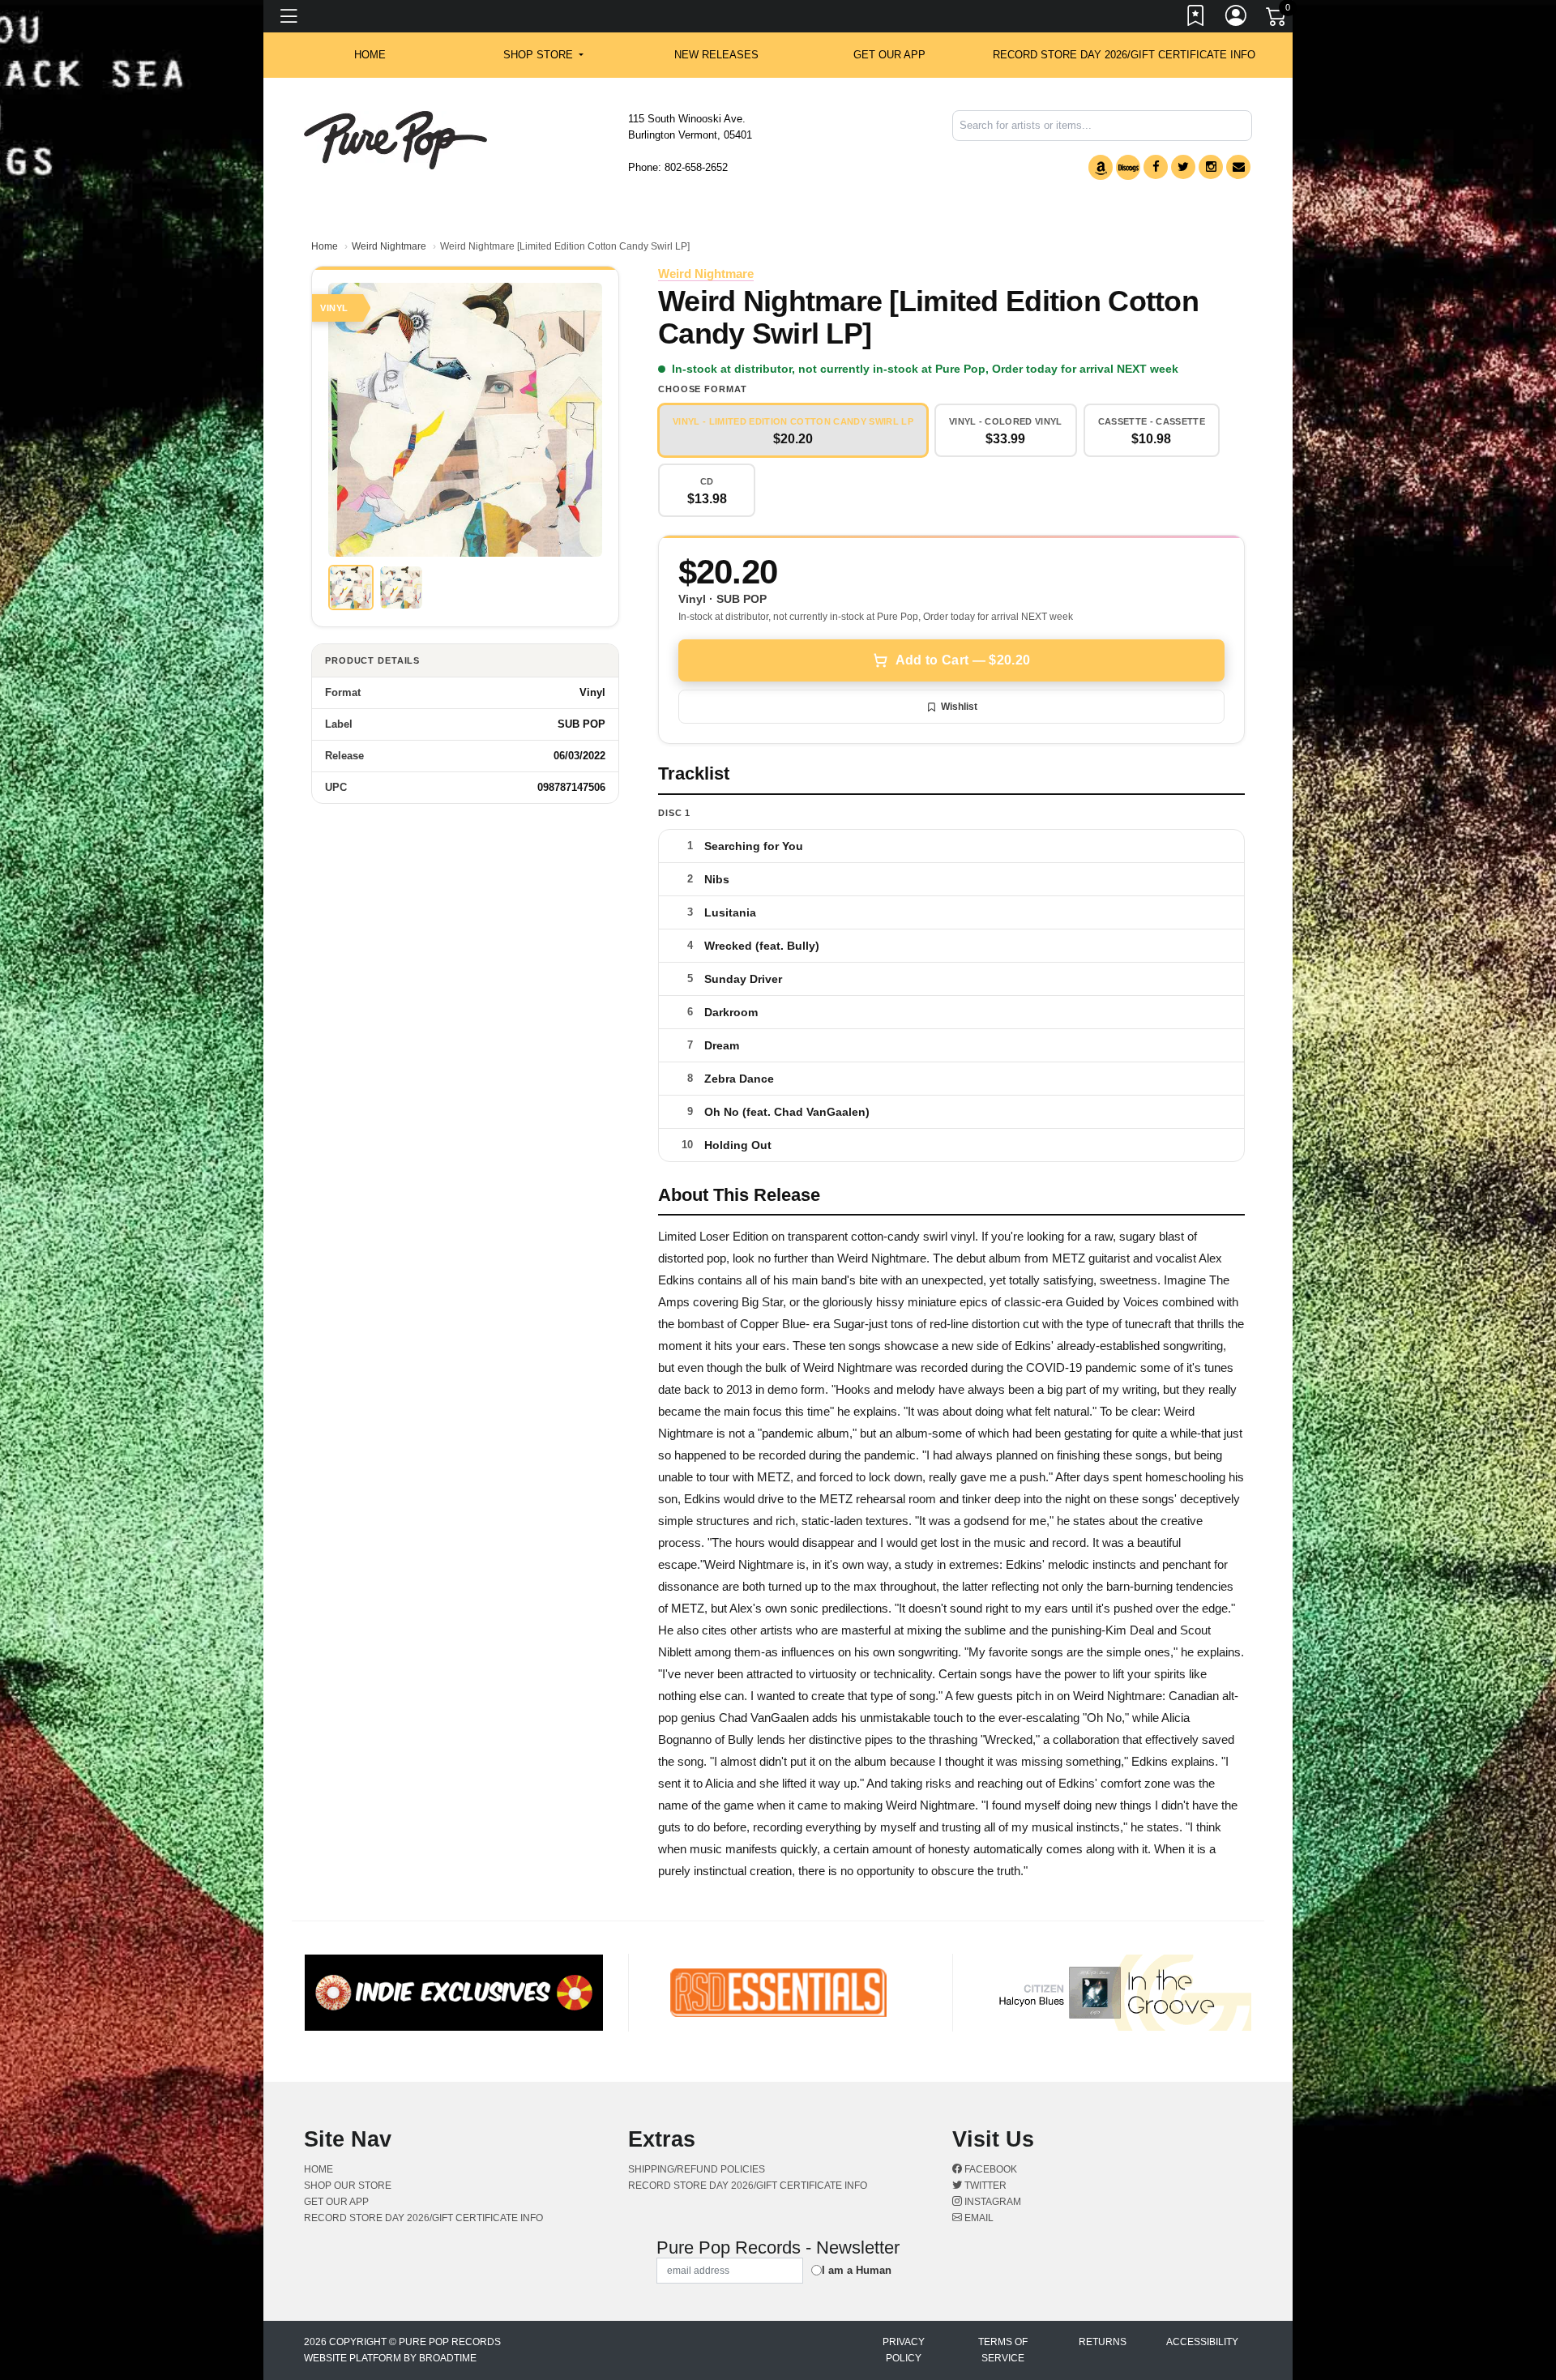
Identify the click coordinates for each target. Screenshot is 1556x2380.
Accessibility (1202, 2342)
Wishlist (959, 707)
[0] (1277, 19)
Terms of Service (1003, 2350)
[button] (543, 55)
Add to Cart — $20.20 (963, 660)
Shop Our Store (348, 2186)
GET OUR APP (889, 55)
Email (978, 2218)
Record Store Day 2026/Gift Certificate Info (1124, 55)
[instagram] (1211, 167)
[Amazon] (1101, 167)
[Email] (1238, 167)
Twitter (984, 2186)
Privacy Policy (904, 2350)
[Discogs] (1128, 167)
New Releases (716, 55)
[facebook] (1156, 167)
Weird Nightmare (389, 246)
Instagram (992, 2202)
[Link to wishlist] (1196, 19)
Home (325, 246)
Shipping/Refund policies (697, 2169)
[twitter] (1183, 167)
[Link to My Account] (1237, 19)
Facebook (990, 2169)
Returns (1103, 2342)
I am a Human (857, 2270)
